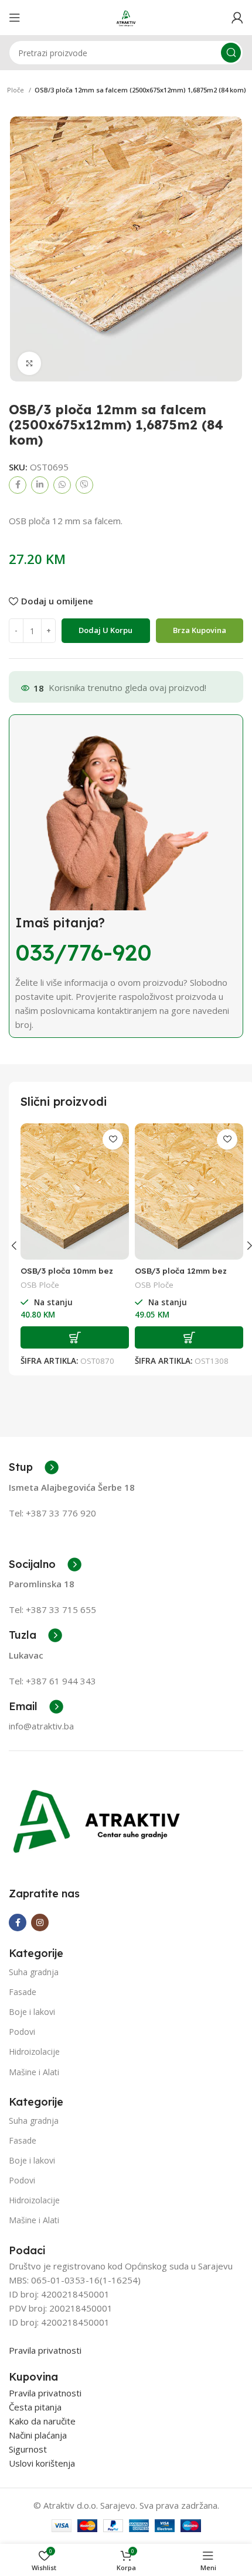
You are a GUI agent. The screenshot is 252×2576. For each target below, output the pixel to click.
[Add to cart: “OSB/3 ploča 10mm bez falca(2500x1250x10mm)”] (75, 1337)
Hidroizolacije (34, 2051)
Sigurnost (28, 2449)
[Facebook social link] (18, 485)
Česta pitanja (35, 2407)
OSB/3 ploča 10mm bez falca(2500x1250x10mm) (69, 1276)
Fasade (23, 1992)
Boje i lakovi (32, 2012)
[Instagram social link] (40, 1922)
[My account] (237, 18)
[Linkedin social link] (40, 485)
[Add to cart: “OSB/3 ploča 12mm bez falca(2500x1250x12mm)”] (189, 1337)
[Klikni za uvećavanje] (29, 363)
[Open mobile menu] (15, 18)
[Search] (231, 53)
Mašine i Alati (34, 2072)
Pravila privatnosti (45, 2350)
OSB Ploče (40, 1285)
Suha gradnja (34, 1972)
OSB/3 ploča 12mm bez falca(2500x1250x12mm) (183, 1276)
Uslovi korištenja (42, 2463)
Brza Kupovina (200, 630)
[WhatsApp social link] (62, 485)
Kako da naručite (42, 2421)
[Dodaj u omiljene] (113, 1139)
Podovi (22, 2032)
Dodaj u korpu (105, 630)
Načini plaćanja (38, 2435)
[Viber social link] (84, 485)
